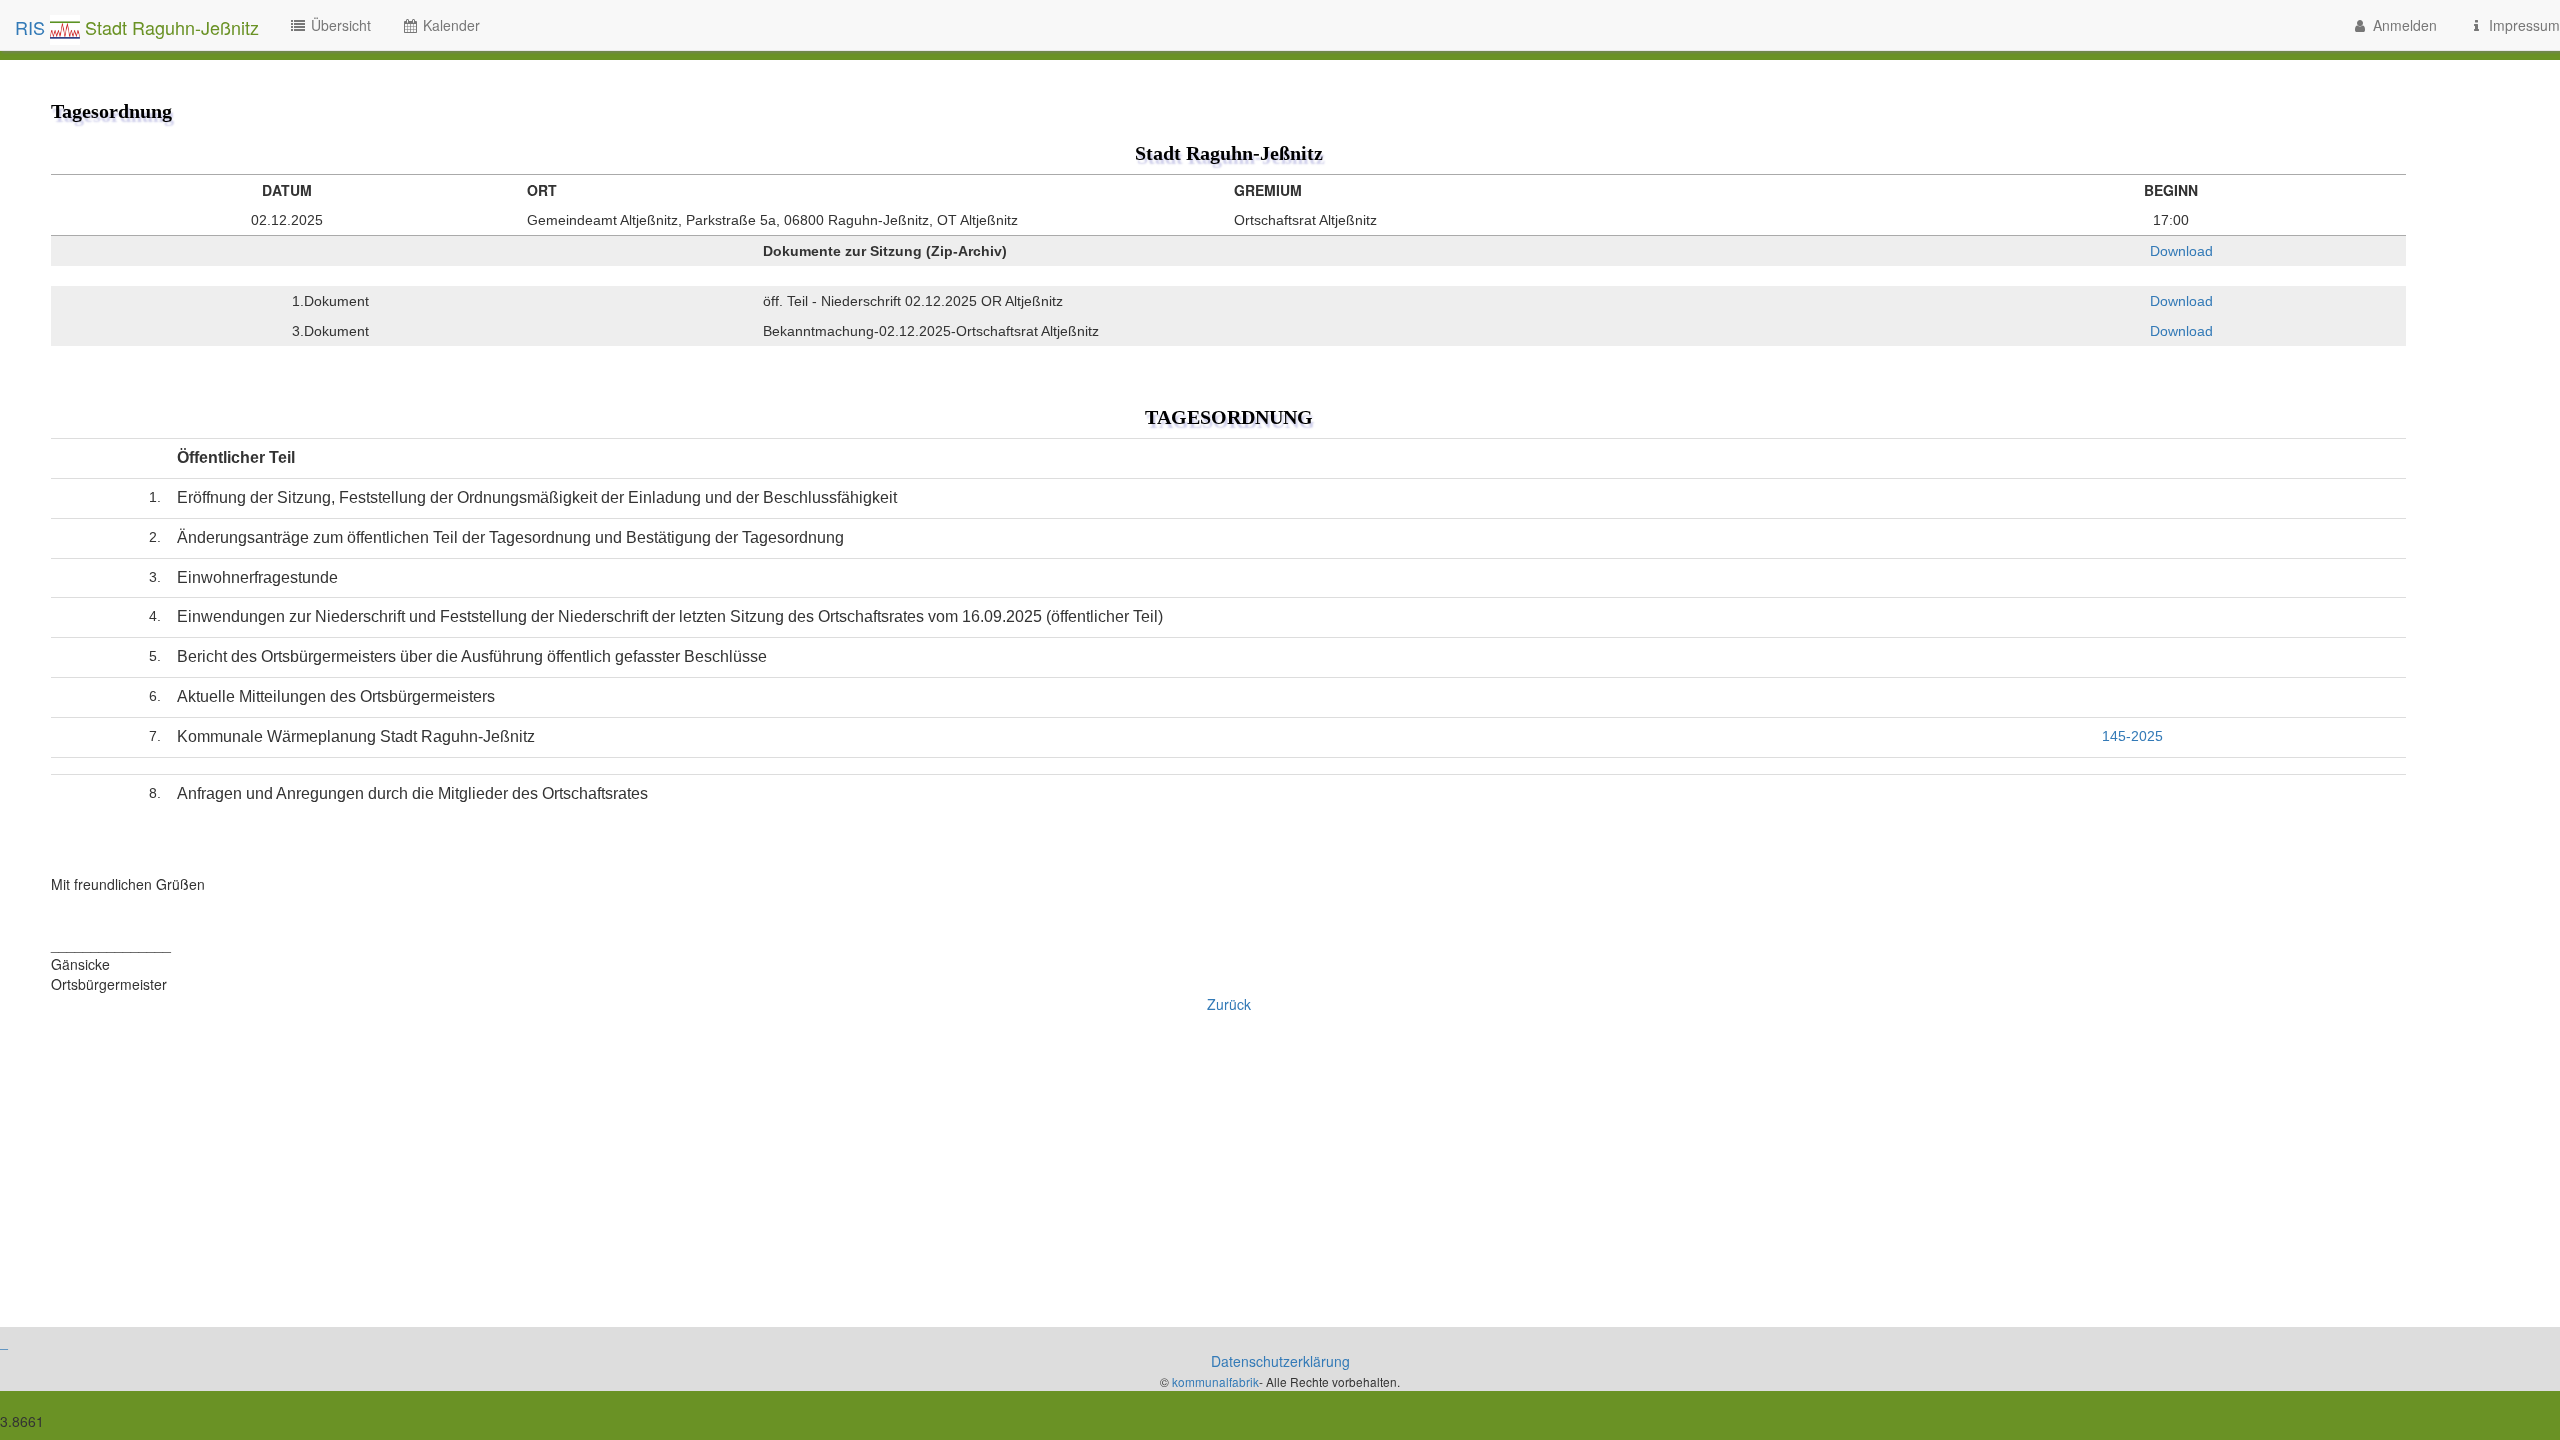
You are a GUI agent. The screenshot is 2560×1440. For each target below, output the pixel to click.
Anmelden (2403, 25)
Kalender (449, 25)
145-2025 (2132, 736)
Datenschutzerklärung (1280, 1361)
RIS (32, 27)
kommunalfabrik (1215, 1381)
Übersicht (339, 25)
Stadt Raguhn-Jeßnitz (169, 27)
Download (2179, 251)
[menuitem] (2394, 25)
